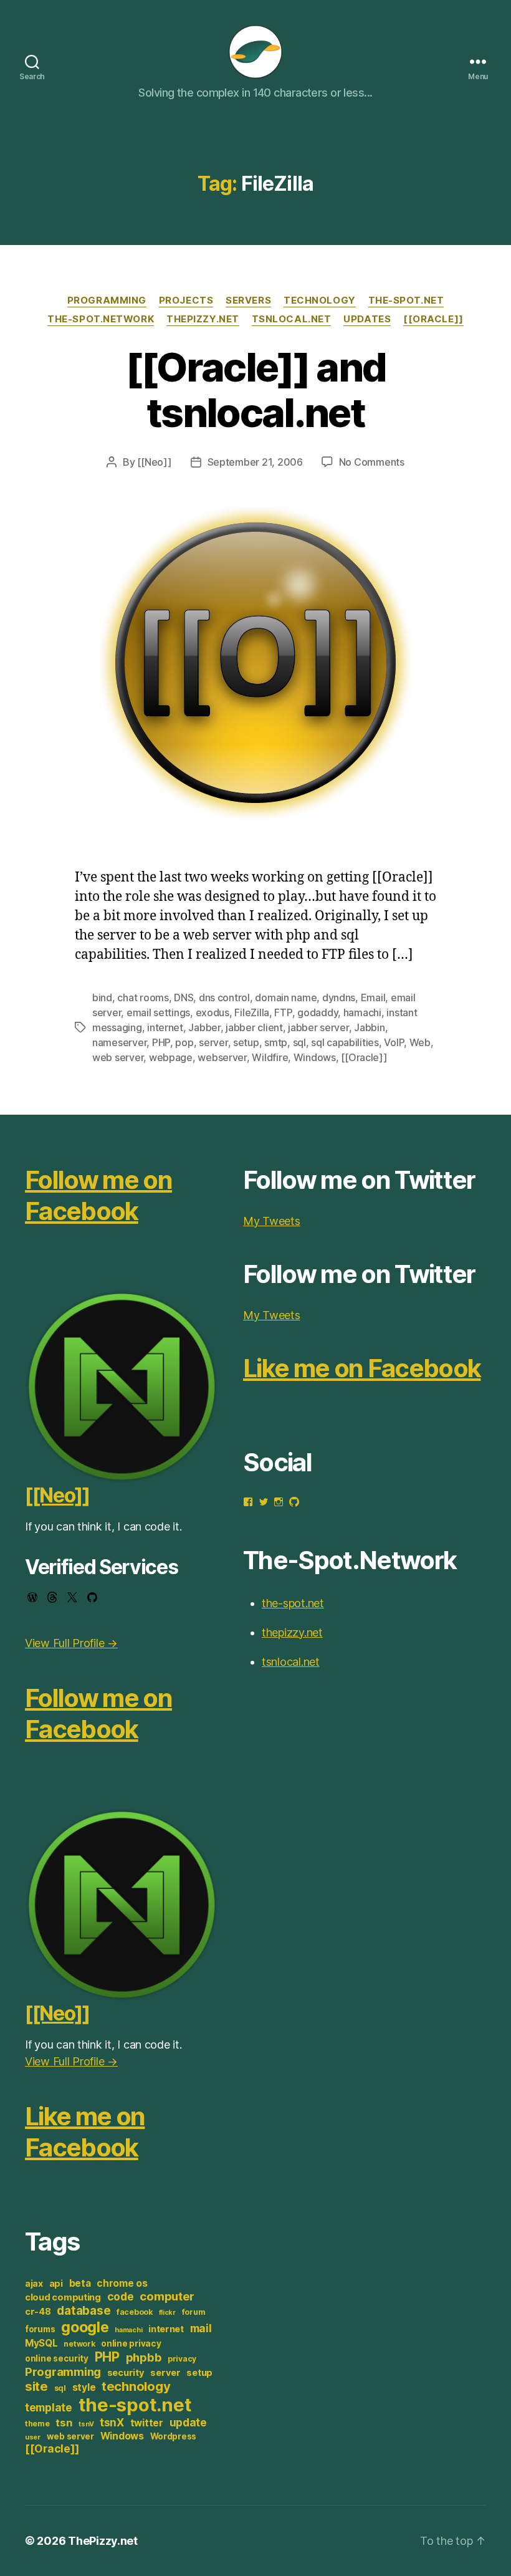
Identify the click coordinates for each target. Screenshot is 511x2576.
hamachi (362, 1012)
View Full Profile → (71, 1643)
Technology (320, 300)
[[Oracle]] (433, 319)
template (49, 2407)
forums (40, 2329)
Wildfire (270, 1057)
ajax (34, 2284)
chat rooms (143, 997)
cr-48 (38, 2312)
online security (57, 2358)
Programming (107, 300)
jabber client (254, 1027)
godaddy (318, 1012)
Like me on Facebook (85, 2132)
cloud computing (63, 2297)
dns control (224, 997)
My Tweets (272, 1221)
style (84, 2387)
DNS (184, 997)
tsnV (86, 2424)
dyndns (339, 997)
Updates (367, 319)
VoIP (394, 1042)
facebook (135, 2312)
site (36, 2386)
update (188, 2422)
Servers (248, 300)
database (84, 2310)
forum (194, 2312)
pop (184, 1042)
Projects (186, 300)
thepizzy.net (203, 319)
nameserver (119, 1042)
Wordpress (174, 2436)
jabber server (318, 1027)
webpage (171, 1057)
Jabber (204, 1027)
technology (136, 2386)
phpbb (144, 2357)
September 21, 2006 (255, 462)
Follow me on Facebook (98, 1195)
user (33, 2437)
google (85, 2327)
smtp (276, 1042)
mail (201, 2328)
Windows (315, 1057)
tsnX (112, 2422)
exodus (213, 1012)
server (213, 1042)
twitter (147, 2423)
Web (420, 1042)
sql (299, 1042)
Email (373, 997)
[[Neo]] (154, 462)
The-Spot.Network (101, 319)
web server (118, 1057)
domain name (286, 997)
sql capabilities (345, 1042)
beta (80, 2283)
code (121, 2296)
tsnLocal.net (292, 319)
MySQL (41, 2343)
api (56, 2284)
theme (37, 2424)
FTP (283, 1012)
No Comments (372, 462)
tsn (64, 2423)
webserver (222, 1057)
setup (246, 1042)
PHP (161, 1042)
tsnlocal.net (291, 1662)
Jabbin (369, 1027)
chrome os (122, 2283)
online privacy (131, 2343)
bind (102, 997)
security (126, 2373)
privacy (182, 2359)
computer (167, 2296)
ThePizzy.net (103, 2541)
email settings (158, 1012)
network (79, 2344)
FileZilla (252, 1012)
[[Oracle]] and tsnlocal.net (256, 390)
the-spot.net (406, 300)
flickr (167, 2313)
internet (165, 1027)
